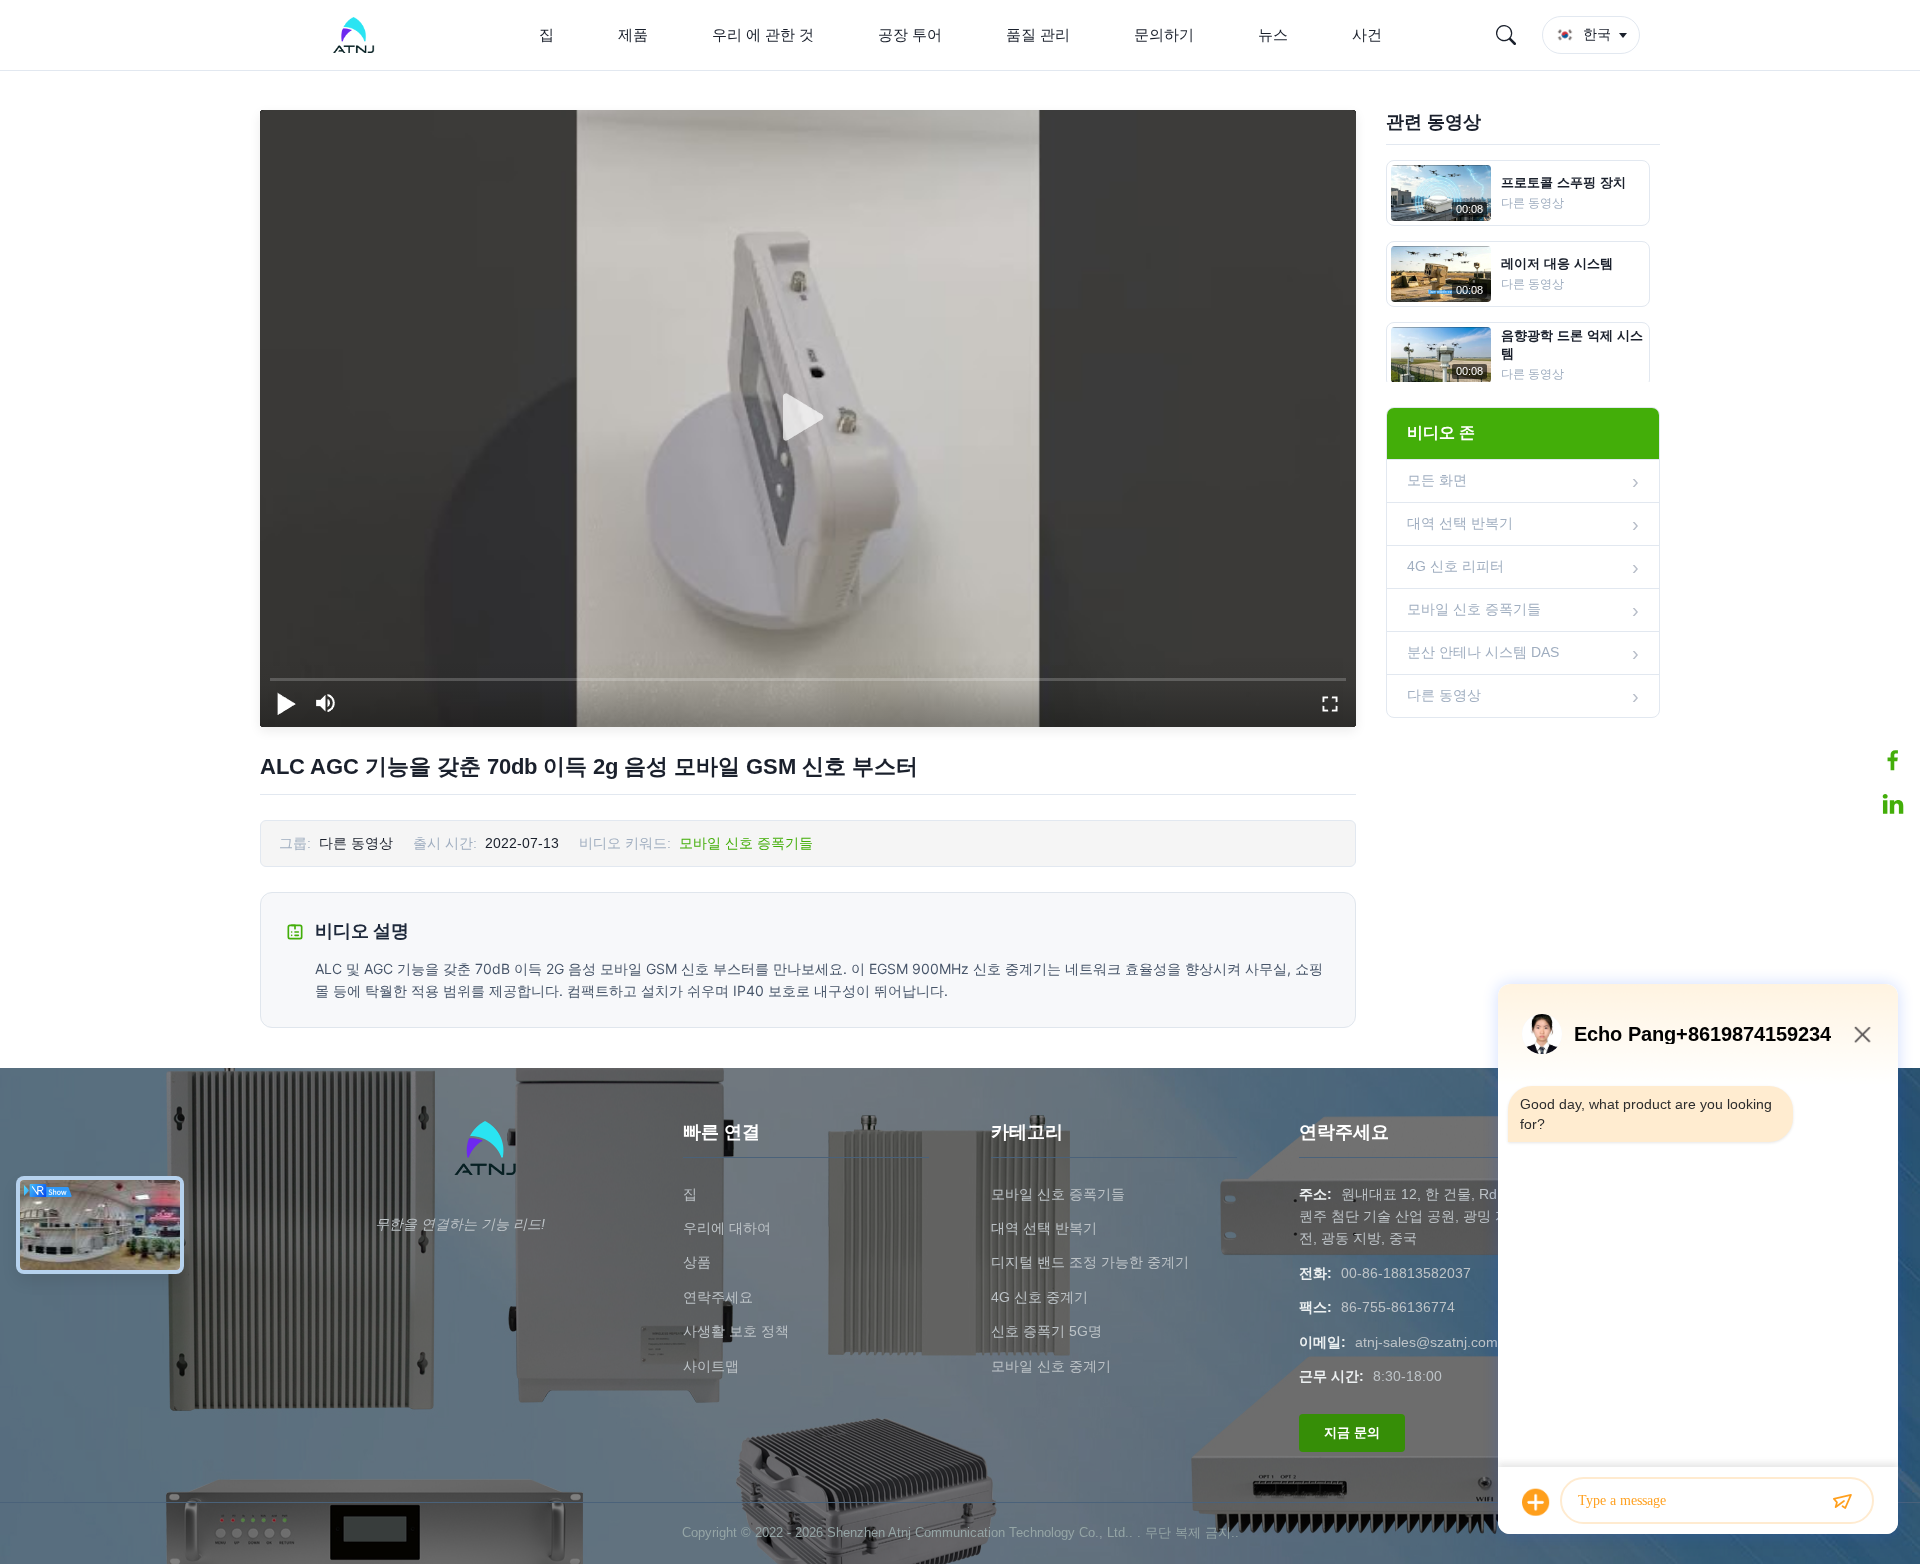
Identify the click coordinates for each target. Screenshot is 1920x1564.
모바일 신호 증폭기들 (746, 843)
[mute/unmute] (326, 703)
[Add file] (1536, 1502)
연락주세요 (718, 1297)
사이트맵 (711, 1366)
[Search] (1506, 35)
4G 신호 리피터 (1455, 566)
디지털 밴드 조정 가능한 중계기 (1090, 1262)
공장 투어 (910, 34)
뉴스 (1273, 34)
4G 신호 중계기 (1039, 1297)
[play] (808, 418)
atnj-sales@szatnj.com (1426, 1342)
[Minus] (1862, 1034)
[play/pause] (286, 703)
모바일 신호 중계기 (1051, 1366)
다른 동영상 (1444, 695)
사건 (1367, 34)
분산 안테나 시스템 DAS (1483, 652)
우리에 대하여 (727, 1228)
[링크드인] (1893, 804)
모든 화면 (1437, 480)
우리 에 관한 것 (763, 34)
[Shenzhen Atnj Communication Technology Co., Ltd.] (357, 35)
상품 (697, 1262)
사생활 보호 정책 (736, 1331)
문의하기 (1164, 34)
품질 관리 (1038, 34)
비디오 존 (1441, 432)
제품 (633, 34)
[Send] (1842, 1502)
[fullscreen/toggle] (1330, 703)
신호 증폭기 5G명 (1046, 1331)
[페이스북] (1893, 760)
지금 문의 (1352, 1432)
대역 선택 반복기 (1460, 523)
